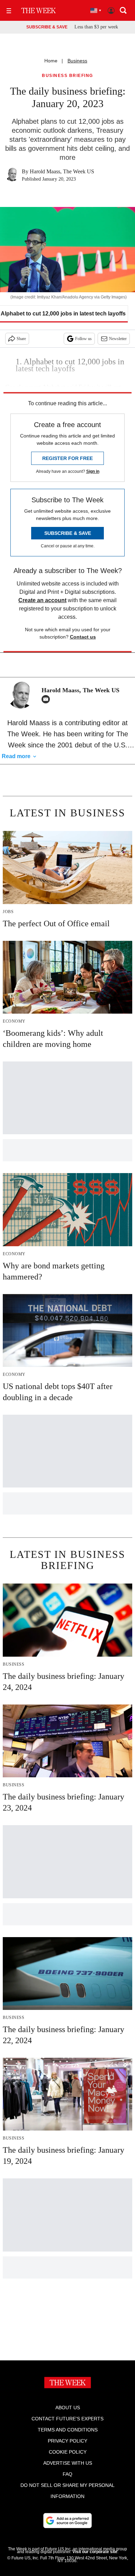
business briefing (67, 76)
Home (51, 61)
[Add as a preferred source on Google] (67, 2521)
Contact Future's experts (67, 2419)
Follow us (83, 339)
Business (77, 61)
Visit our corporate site (95, 2552)
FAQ (67, 2474)
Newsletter (118, 339)
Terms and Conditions (68, 2430)
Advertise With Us (68, 2463)
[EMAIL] (47, 699)
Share (21, 339)
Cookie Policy (68, 2452)
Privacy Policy (67, 2441)
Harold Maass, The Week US (62, 171)
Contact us (83, 637)
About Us (68, 2408)
